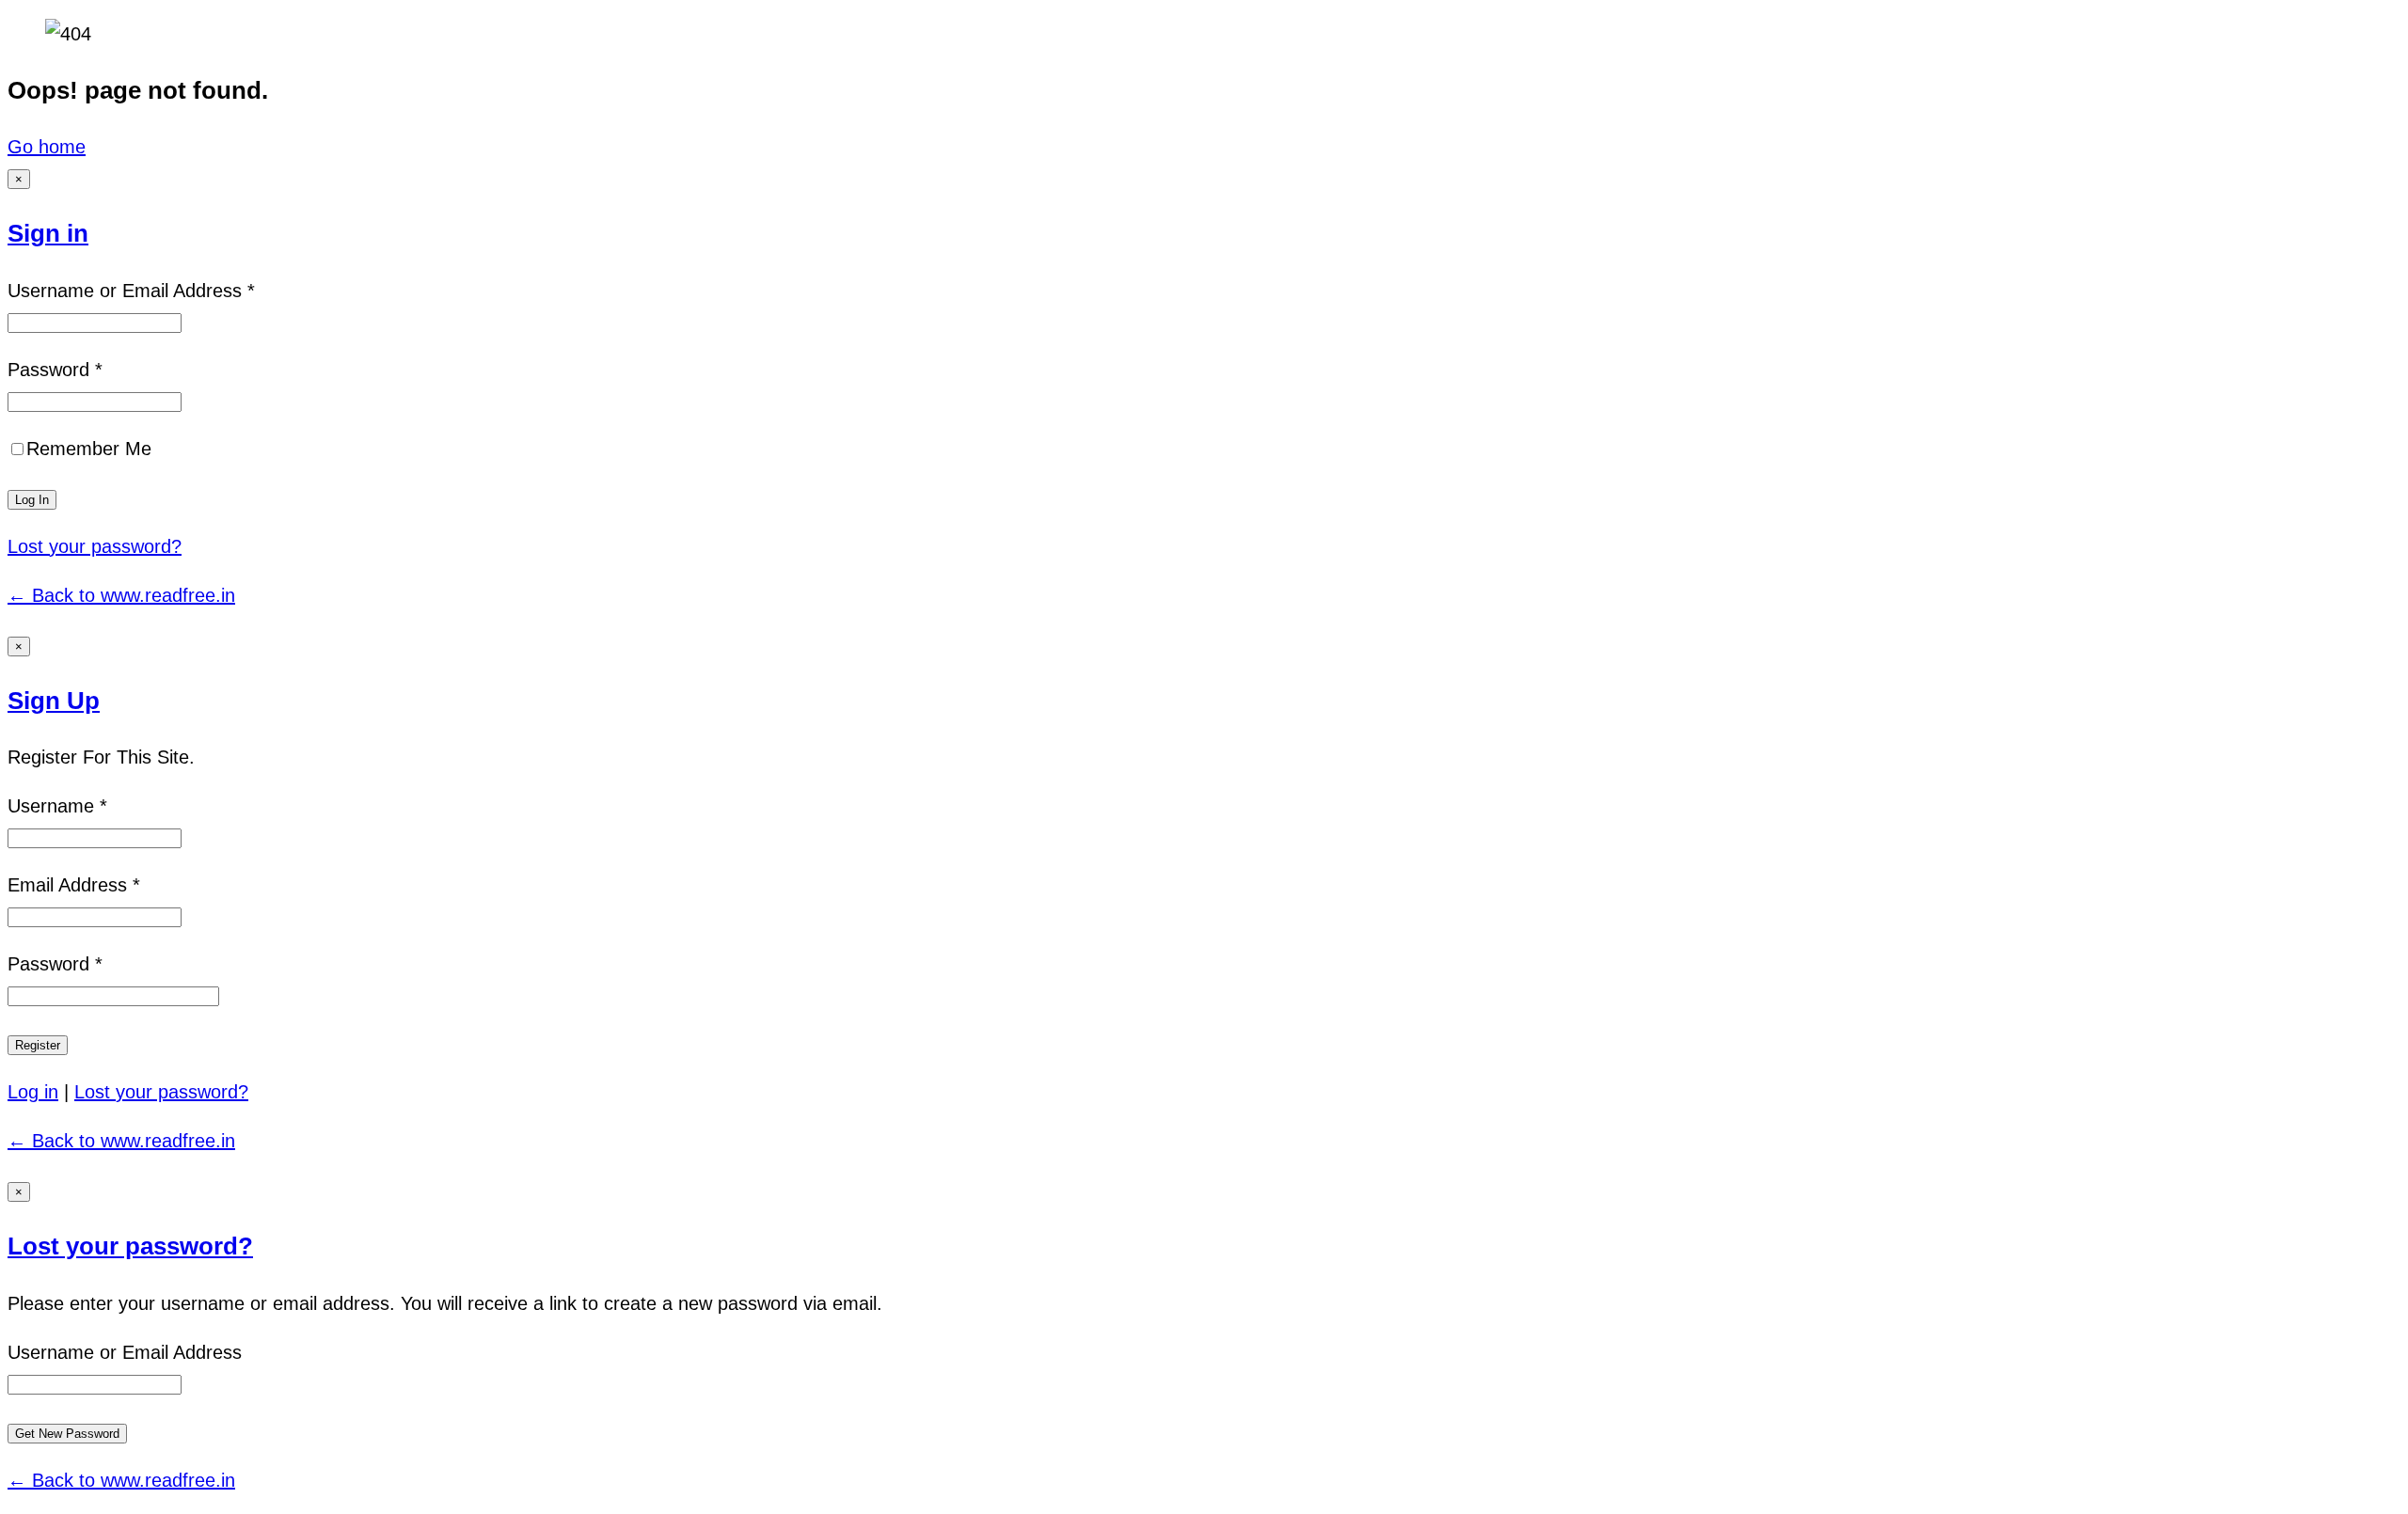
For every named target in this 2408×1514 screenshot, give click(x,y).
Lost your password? (95, 546)
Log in (33, 1092)
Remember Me (89, 449)
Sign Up (54, 701)
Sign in (48, 233)
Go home (47, 147)
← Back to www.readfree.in (121, 595)
